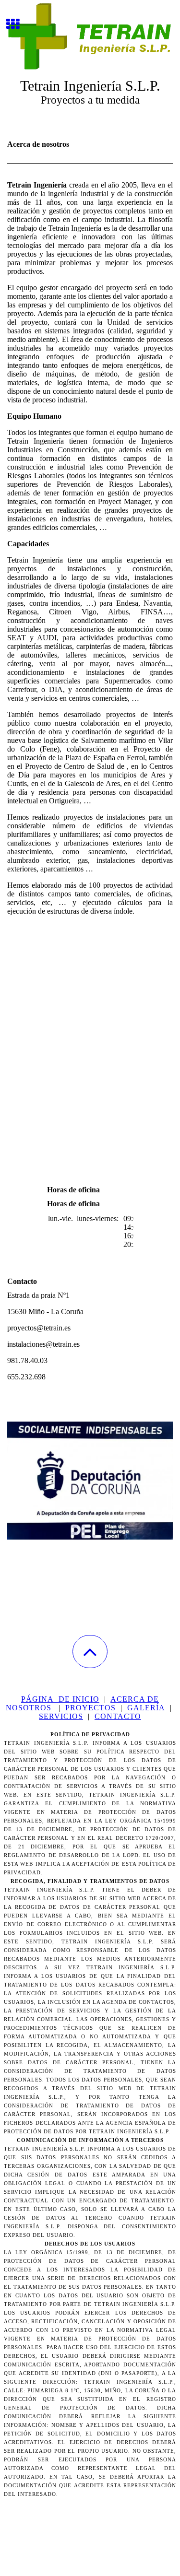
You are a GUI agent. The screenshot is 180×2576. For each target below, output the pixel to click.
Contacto (118, 1716)
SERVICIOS (61, 1716)
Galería (146, 1708)
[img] (90, 36)
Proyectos (90, 1708)
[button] (90, 1652)
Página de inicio (60, 1699)
